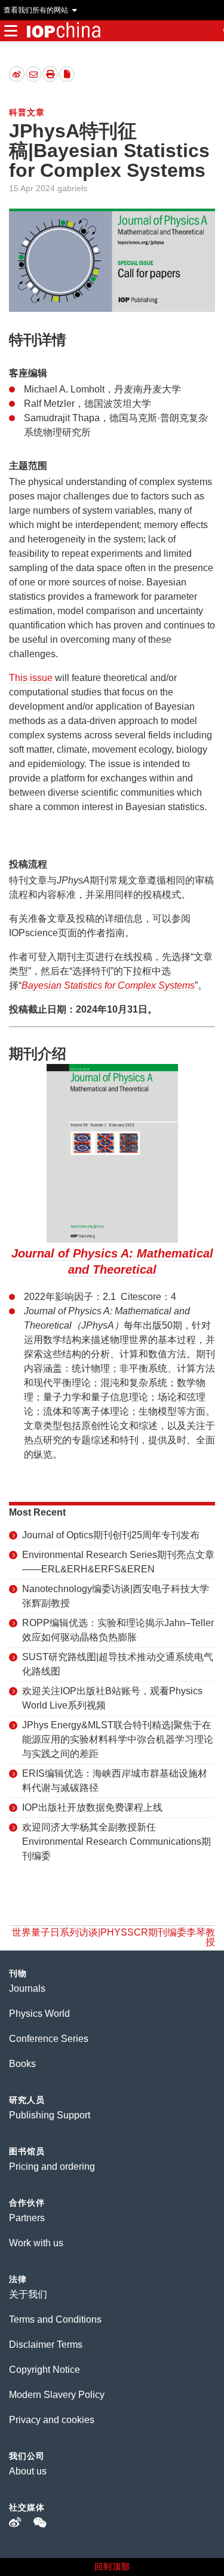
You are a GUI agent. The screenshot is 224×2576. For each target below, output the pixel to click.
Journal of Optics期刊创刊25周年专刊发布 (111, 1535)
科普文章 (27, 112)
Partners (27, 2218)
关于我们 (28, 2294)
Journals (27, 1988)
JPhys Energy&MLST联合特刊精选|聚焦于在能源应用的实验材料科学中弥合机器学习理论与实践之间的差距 (118, 1739)
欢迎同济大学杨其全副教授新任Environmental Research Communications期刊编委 (116, 1841)
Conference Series (49, 2039)
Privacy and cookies (52, 2420)
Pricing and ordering (52, 2166)
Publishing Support (50, 2115)
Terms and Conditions (55, 2319)
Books (22, 2064)
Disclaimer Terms (46, 2345)
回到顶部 (112, 2566)
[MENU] (10, 31)
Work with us (36, 2243)
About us (28, 2471)
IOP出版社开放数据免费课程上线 (92, 1807)
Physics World (39, 2014)
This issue (31, 678)
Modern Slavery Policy (57, 2395)
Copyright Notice (45, 2370)
